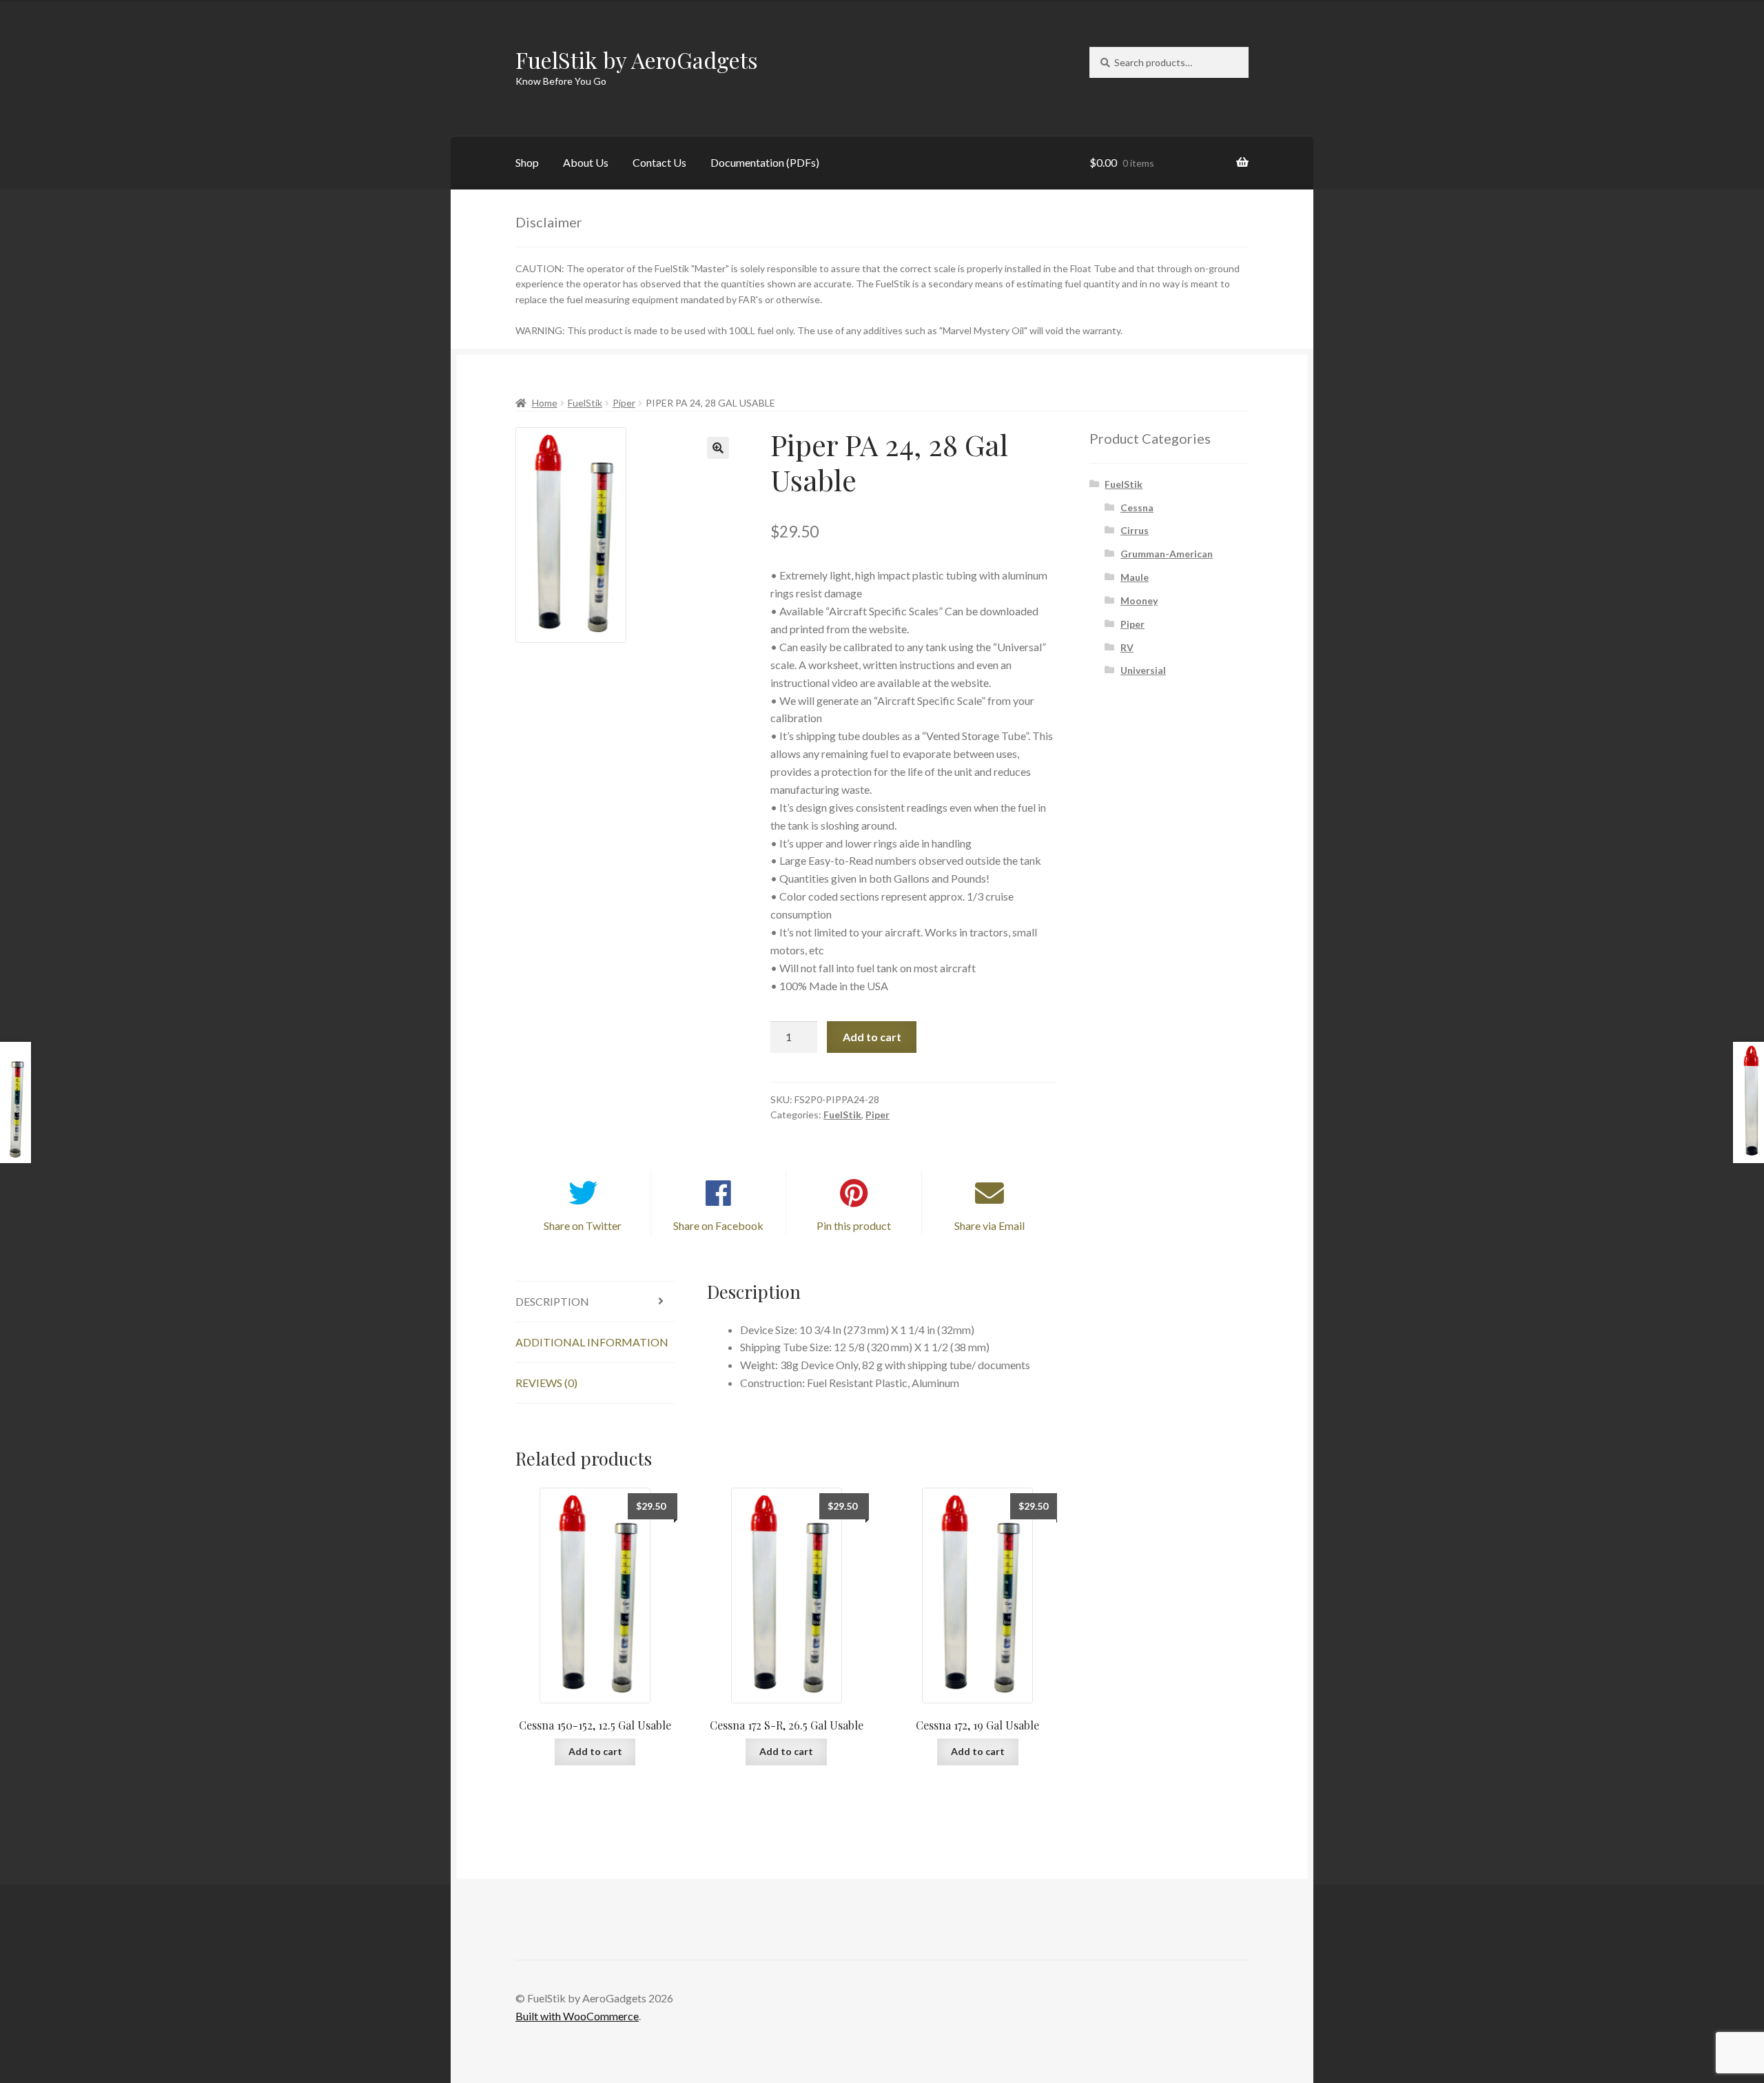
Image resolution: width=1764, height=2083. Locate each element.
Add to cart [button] (595, 1751)
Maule (1135, 577)
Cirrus (1135, 530)
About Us (586, 162)
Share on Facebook (718, 1225)
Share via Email (989, 1225)
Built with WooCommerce (577, 2016)
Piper (624, 403)
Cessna (1137, 507)
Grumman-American (1167, 554)
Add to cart (872, 1037)
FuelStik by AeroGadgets (637, 60)
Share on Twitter (583, 1225)
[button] (718, 448)
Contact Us (659, 162)
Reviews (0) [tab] (546, 1383)
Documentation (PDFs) (765, 162)
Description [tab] (552, 1301)
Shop (527, 162)
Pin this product (854, 1225)
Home (545, 403)
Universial (1143, 670)
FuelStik (585, 403)
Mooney (1139, 601)
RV (1127, 647)
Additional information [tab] (592, 1342)
